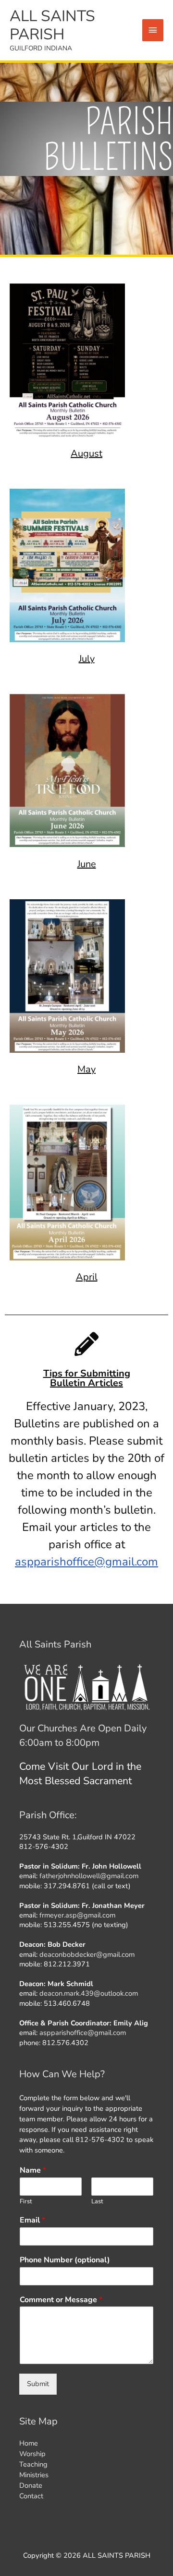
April (87, 1277)
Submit (38, 2384)
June (87, 864)
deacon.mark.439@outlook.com (89, 1993)
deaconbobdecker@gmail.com (87, 1954)
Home (29, 2443)
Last (97, 2202)
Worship (32, 2454)
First (26, 2202)
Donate (31, 2485)
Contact (31, 2496)
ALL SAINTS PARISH (52, 25)
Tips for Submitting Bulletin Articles (87, 1378)
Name (33, 2170)
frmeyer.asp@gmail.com (77, 1915)
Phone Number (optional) (65, 2260)
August (86, 453)
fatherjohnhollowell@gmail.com (89, 1876)
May (86, 1069)
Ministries (34, 2475)
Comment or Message (61, 2300)
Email (32, 2220)
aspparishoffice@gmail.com (86, 1562)
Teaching (33, 2464)
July (87, 659)
